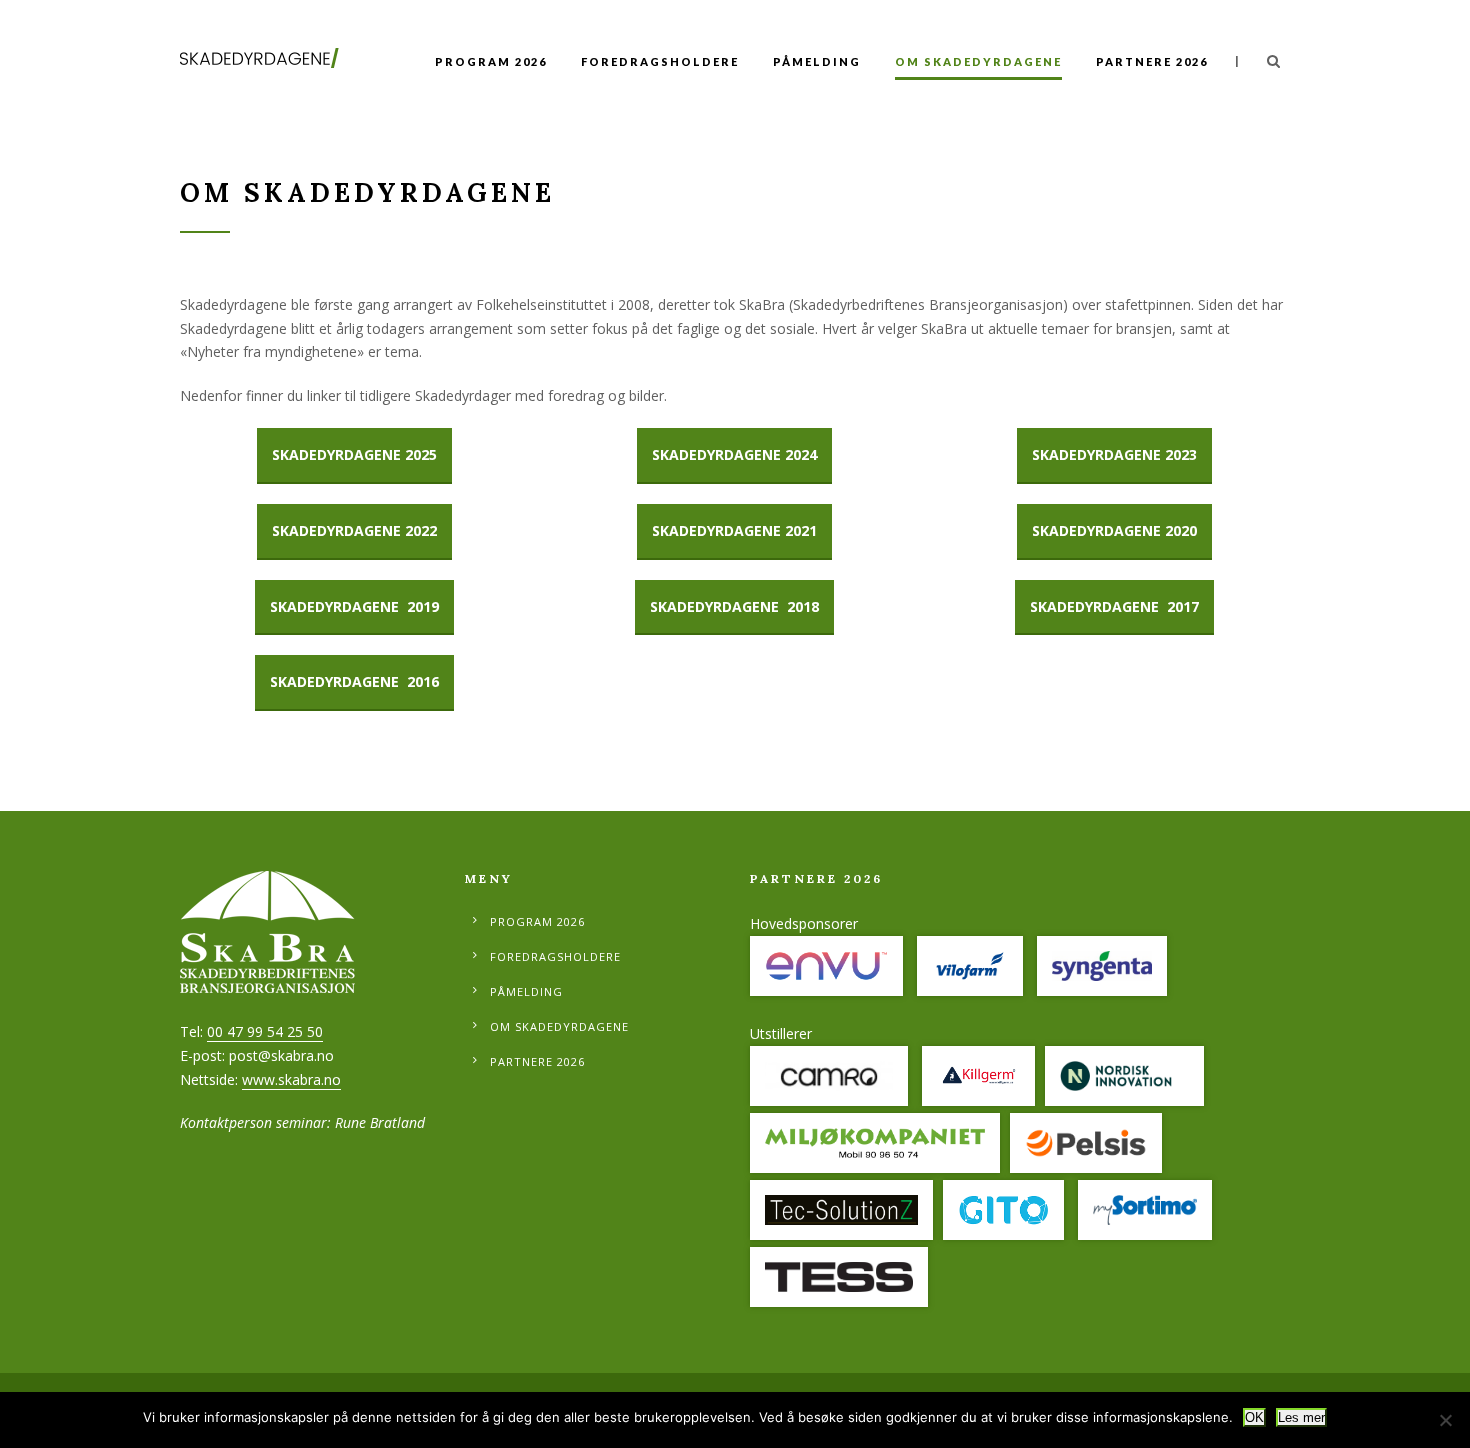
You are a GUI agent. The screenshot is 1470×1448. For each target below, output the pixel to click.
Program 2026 (491, 61)
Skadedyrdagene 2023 (1114, 454)
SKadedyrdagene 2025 (354, 454)
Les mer (1301, 1417)
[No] (1445, 1420)
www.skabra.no (291, 1079)
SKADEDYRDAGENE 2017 (1114, 606)
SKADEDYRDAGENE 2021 (734, 530)
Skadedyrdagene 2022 (354, 530)
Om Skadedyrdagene (978, 61)
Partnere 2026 (1152, 61)
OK (1254, 1417)
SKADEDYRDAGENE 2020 (1114, 530)
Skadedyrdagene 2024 (734, 454)
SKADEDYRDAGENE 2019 (354, 606)
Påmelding (817, 61)
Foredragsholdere (660, 61)
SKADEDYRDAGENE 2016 (354, 681)
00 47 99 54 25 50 (265, 1031)
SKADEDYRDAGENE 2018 (734, 606)
